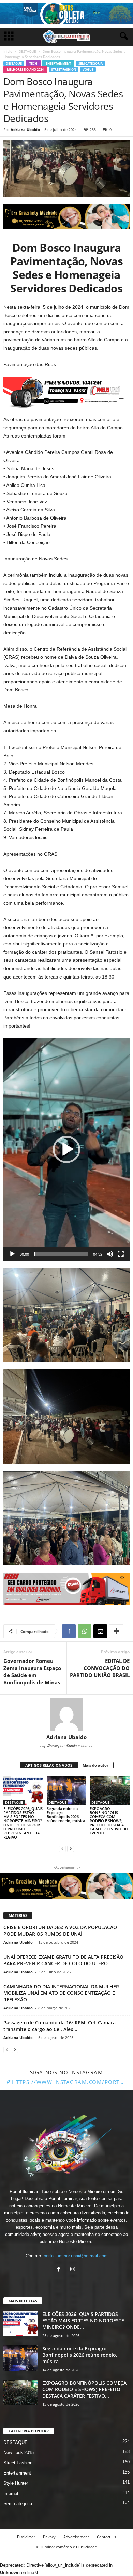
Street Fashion (64, 70)
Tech (33, 63)
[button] (66, 1149)
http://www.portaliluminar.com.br (66, 1746)
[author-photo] (66, 1714)
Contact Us (106, 2537)
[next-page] (71, 1849)
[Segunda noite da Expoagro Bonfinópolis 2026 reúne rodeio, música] (67, 1790)
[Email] (100, 1631)
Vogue (88, 70)
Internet (11, 2493)
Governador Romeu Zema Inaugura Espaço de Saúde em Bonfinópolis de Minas (32, 1672)
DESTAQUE (27, 51)
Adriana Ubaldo (25, 130)
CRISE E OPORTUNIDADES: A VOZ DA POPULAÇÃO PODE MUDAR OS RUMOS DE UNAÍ (60, 1930)
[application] (66, 1149)
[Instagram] (73, 2270)
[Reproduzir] (12, 1254)
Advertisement (76, 2537)
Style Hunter (16, 2483)
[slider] (61, 1254)
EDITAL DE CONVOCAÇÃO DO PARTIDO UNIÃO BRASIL (100, 1668)
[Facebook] (69, 1631)
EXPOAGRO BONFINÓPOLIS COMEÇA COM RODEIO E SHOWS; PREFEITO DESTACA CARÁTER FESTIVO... (84, 2389)
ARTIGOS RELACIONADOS (49, 1765)
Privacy (49, 2537)
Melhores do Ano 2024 (25, 70)
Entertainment (58, 63)
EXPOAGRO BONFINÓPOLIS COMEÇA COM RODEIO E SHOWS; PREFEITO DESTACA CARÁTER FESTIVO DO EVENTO (109, 1821)
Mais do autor (95, 1765)
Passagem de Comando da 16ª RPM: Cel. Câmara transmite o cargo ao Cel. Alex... (60, 2026)
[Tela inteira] (121, 1254)
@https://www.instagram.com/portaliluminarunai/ (66, 2082)
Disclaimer (26, 2537)
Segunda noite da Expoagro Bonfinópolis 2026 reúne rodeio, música (66, 1815)
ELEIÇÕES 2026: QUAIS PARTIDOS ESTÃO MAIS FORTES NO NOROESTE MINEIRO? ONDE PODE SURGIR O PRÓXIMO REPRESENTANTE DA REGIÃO (23, 1823)
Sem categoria (91, 63)
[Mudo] (110, 1254)
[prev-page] (62, 1849)
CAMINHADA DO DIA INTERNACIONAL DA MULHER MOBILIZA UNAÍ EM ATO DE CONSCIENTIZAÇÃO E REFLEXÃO (61, 1993)
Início (8, 51)
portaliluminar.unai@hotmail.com (76, 2256)
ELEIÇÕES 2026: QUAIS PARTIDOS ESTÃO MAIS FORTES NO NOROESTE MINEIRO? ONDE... (83, 2320)
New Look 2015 (19, 2453)
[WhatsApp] (85, 1631)
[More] (116, 1631)
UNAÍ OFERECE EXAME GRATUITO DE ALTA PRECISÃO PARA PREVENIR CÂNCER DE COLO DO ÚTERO (63, 1960)
